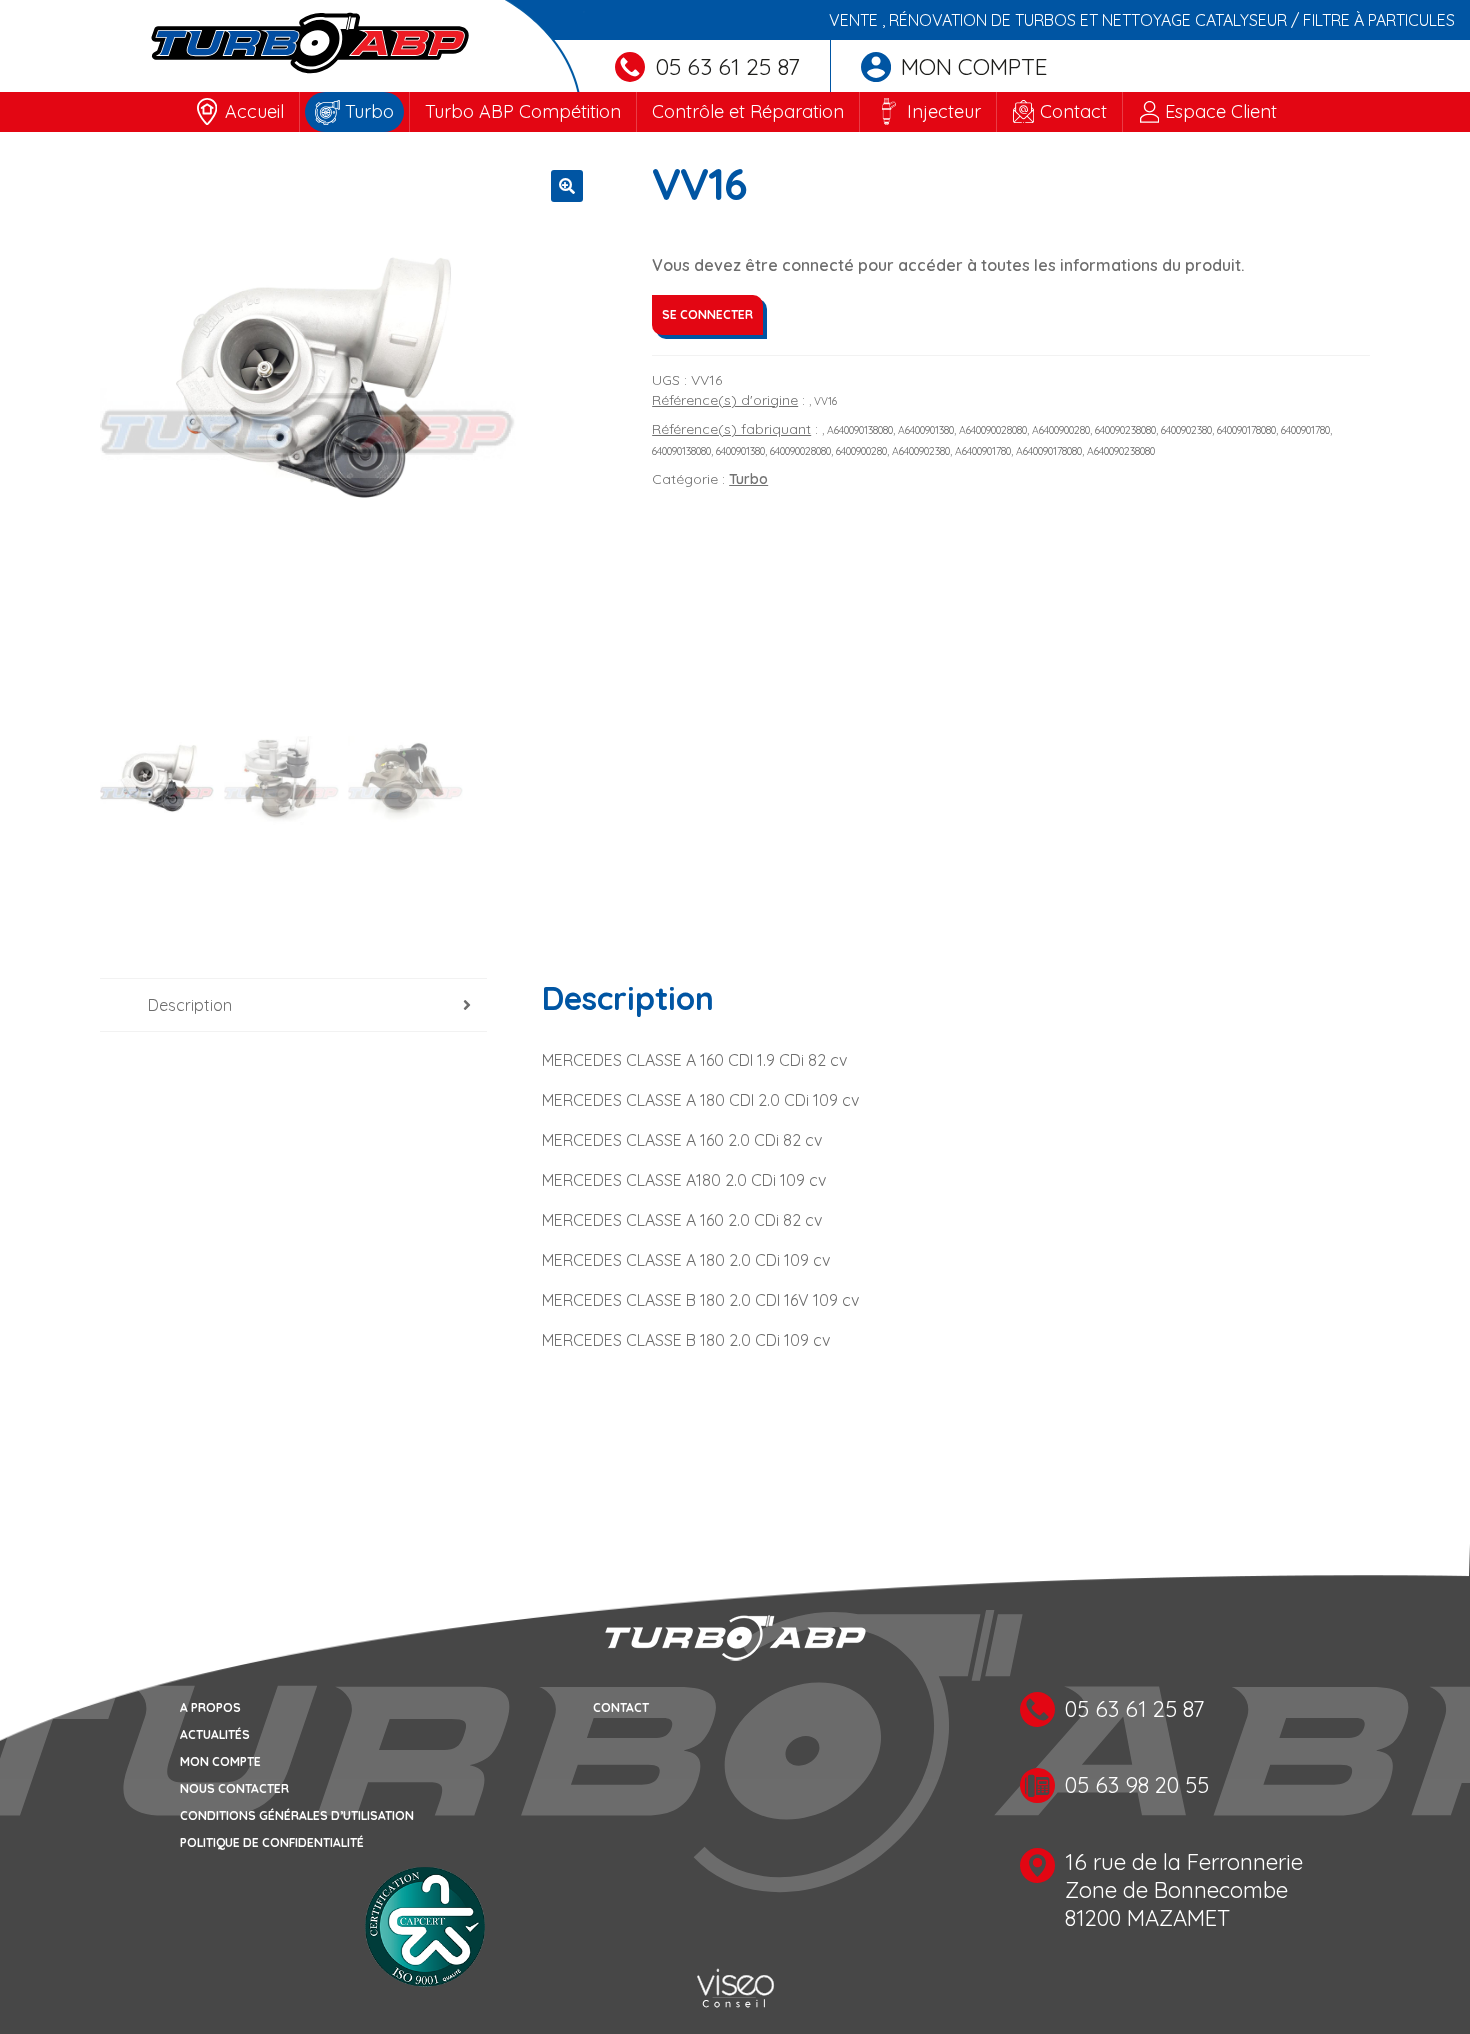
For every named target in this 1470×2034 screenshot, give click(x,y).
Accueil (254, 111)
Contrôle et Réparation (748, 111)
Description (190, 1005)
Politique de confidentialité (272, 1842)
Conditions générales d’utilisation (297, 1815)
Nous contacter (234, 1788)
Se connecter (707, 314)
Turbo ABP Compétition (523, 111)
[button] (567, 186)
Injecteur (944, 111)
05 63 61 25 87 (727, 66)
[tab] (293, 1005)
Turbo (369, 111)
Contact (1073, 111)
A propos (210, 1707)
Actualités (215, 1734)
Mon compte (974, 66)
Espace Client (1221, 111)
